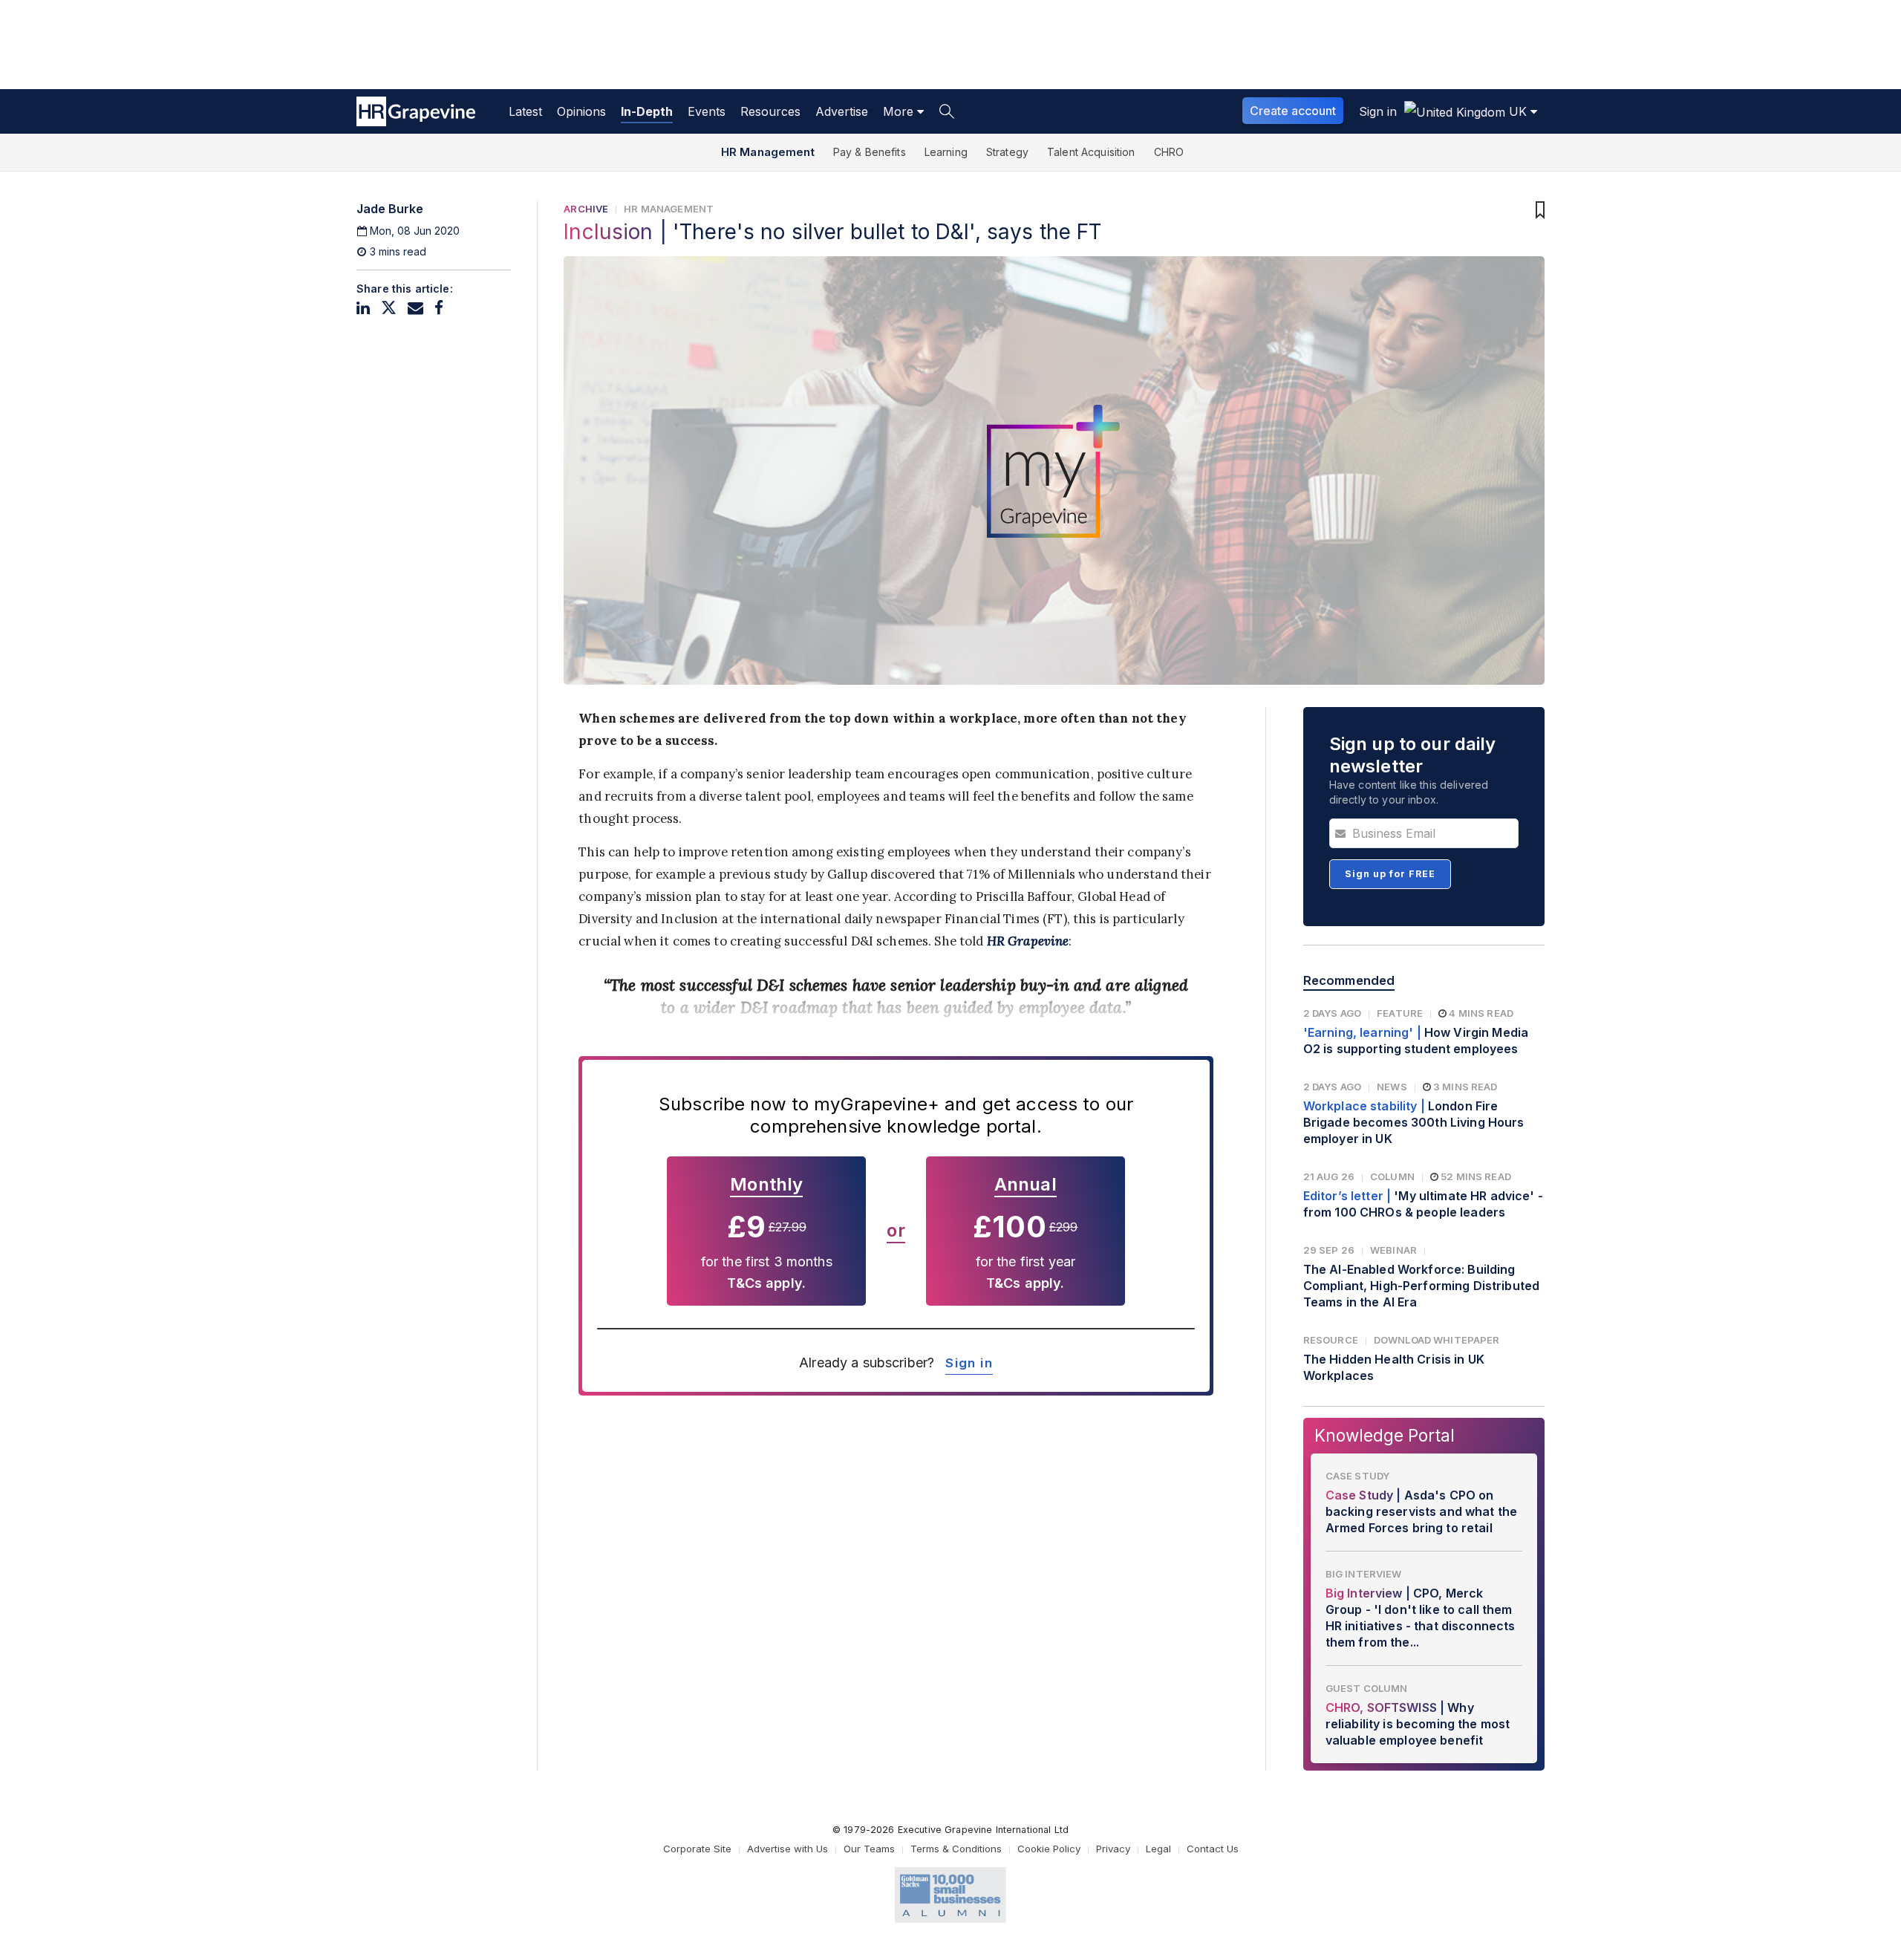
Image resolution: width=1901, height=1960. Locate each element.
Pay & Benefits (870, 152)
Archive (586, 209)
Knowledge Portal (1385, 1435)
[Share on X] (389, 308)
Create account (1293, 111)
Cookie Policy (1049, 1849)
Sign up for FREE (1390, 874)
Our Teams (869, 1849)
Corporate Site (697, 1849)
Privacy (1113, 1849)
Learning (946, 152)
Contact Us (1213, 1849)
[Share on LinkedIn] (363, 308)
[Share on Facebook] (439, 308)
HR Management (768, 152)
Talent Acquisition (1091, 152)
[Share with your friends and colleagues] (415, 308)
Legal (1158, 1849)
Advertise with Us (788, 1849)
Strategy (1007, 152)
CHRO (1169, 152)
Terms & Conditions (956, 1849)
